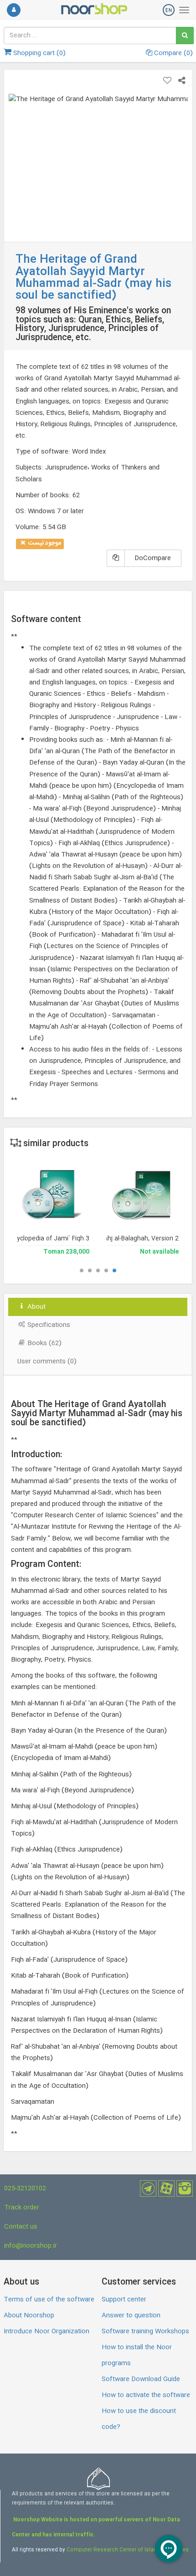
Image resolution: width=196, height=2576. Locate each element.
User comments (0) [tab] (47, 1362)
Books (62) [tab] (44, 1343)
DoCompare (153, 558)
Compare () (173, 53)
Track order (22, 2208)
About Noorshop (29, 2316)
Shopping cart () (39, 53)
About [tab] (36, 1307)
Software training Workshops (145, 2331)
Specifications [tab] (48, 1325)
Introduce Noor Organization (46, 2331)
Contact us (21, 2227)
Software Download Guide (141, 2379)
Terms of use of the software (49, 2300)
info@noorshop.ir (31, 2246)
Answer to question (131, 2316)
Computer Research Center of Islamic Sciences (128, 2550)
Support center (124, 2300)
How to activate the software (146, 2395)
